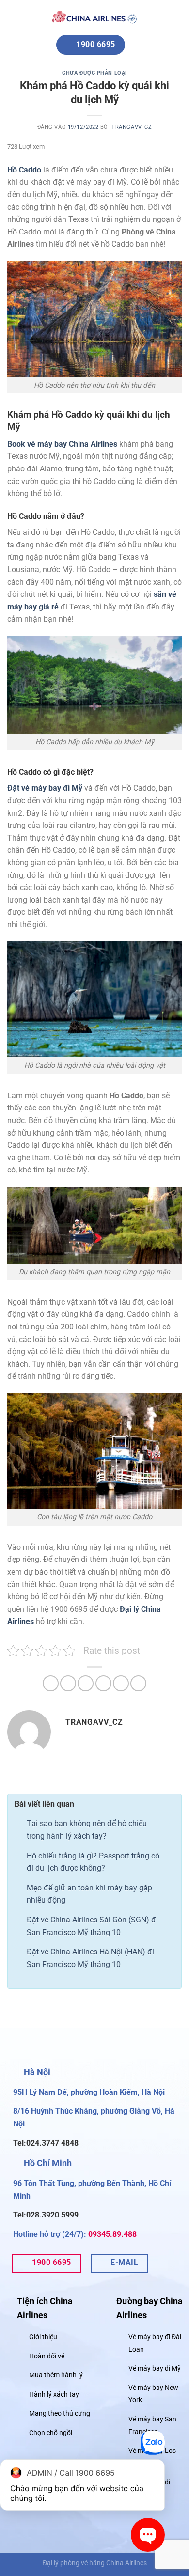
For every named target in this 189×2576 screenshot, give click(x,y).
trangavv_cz (132, 127)
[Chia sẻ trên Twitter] (86, 1683)
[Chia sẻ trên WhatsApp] (51, 1683)
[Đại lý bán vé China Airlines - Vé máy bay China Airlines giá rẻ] (94, 17)
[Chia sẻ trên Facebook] (68, 1683)
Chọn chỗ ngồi (51, 2433)
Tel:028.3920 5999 (46, 2215)
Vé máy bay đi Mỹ (155, 2368)
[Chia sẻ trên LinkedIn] (138, 1683)
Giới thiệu (43, 2337)
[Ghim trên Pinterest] (121, 1683)
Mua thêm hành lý (56, 2375)
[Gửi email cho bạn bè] (103, 1683)
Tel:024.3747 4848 (46, 2143)
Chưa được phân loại (94, 73)
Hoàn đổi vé (47, 2356)
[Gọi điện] (153, 2445)
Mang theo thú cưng (60, 2414)
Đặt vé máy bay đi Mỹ (45, 788)
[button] (19, 17)
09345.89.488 (112, 2234)
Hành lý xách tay (54, 2395)
